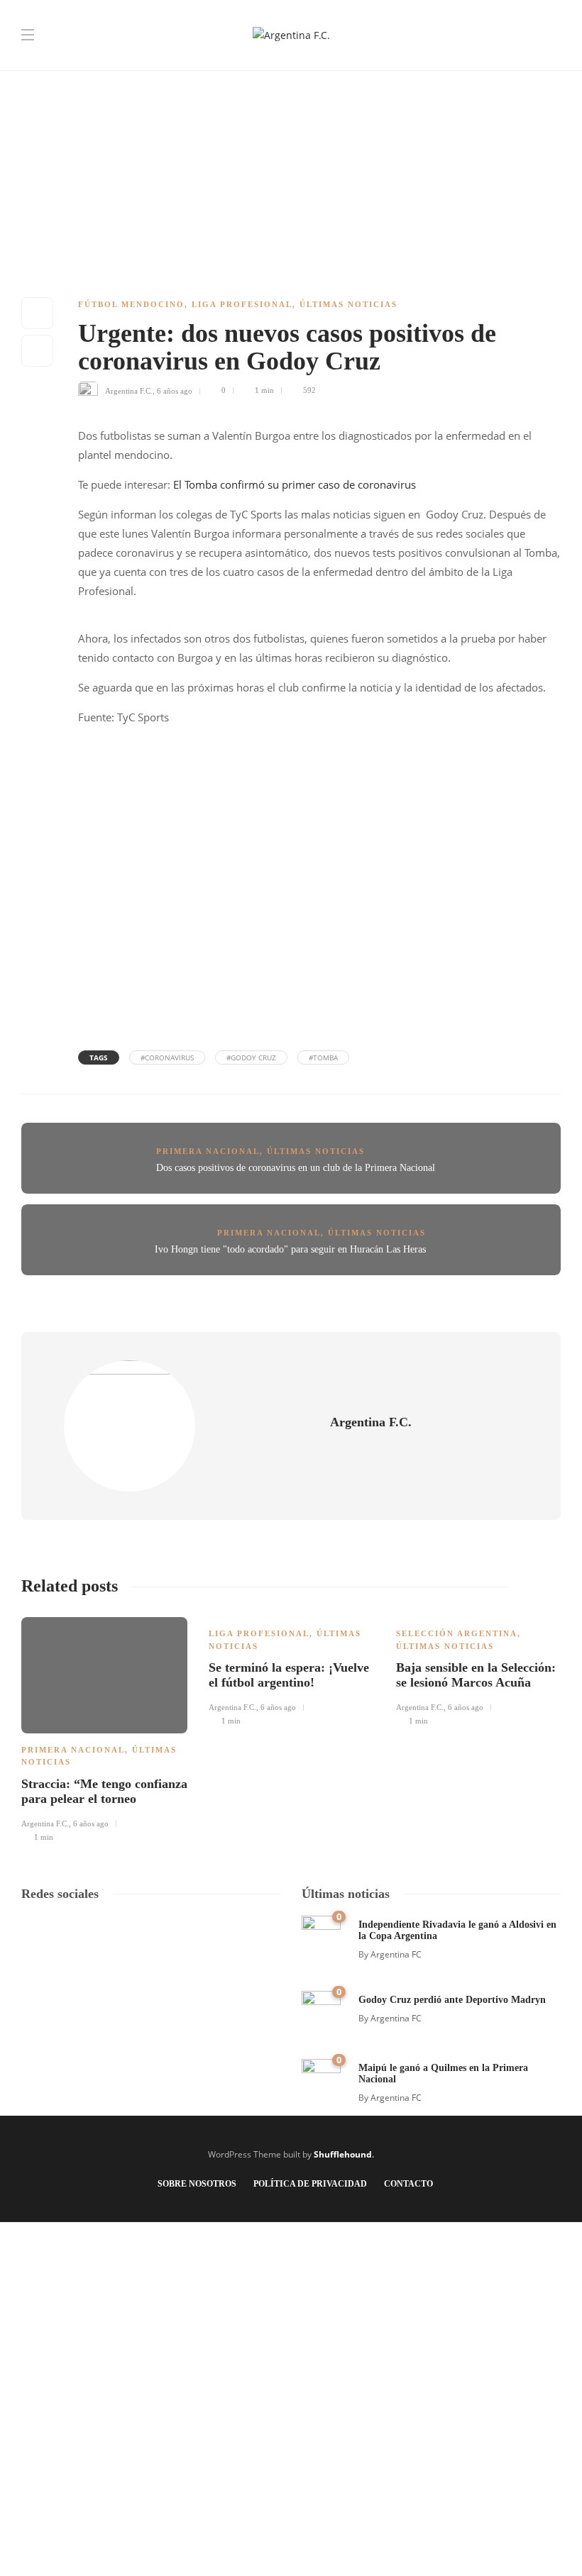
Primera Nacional (208, 1151)
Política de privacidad (310, 2184)
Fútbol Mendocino (131, 304)
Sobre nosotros (197, 2184)
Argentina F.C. (129, 390)
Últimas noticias (348, 304)
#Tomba (323, 1057)
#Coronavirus (167, 1057)
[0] (321, 1934)
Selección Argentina (457, 1633)
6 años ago (175, 390)
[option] (104, 1728)
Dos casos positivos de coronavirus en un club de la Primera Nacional (296, 1168)
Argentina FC (396, 1954)
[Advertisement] (291, 99)
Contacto (408, 2184)
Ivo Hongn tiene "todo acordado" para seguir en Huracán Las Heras (290, 1249)
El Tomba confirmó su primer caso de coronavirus (295, 484)
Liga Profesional (242, 304)
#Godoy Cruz (251, 1057)
